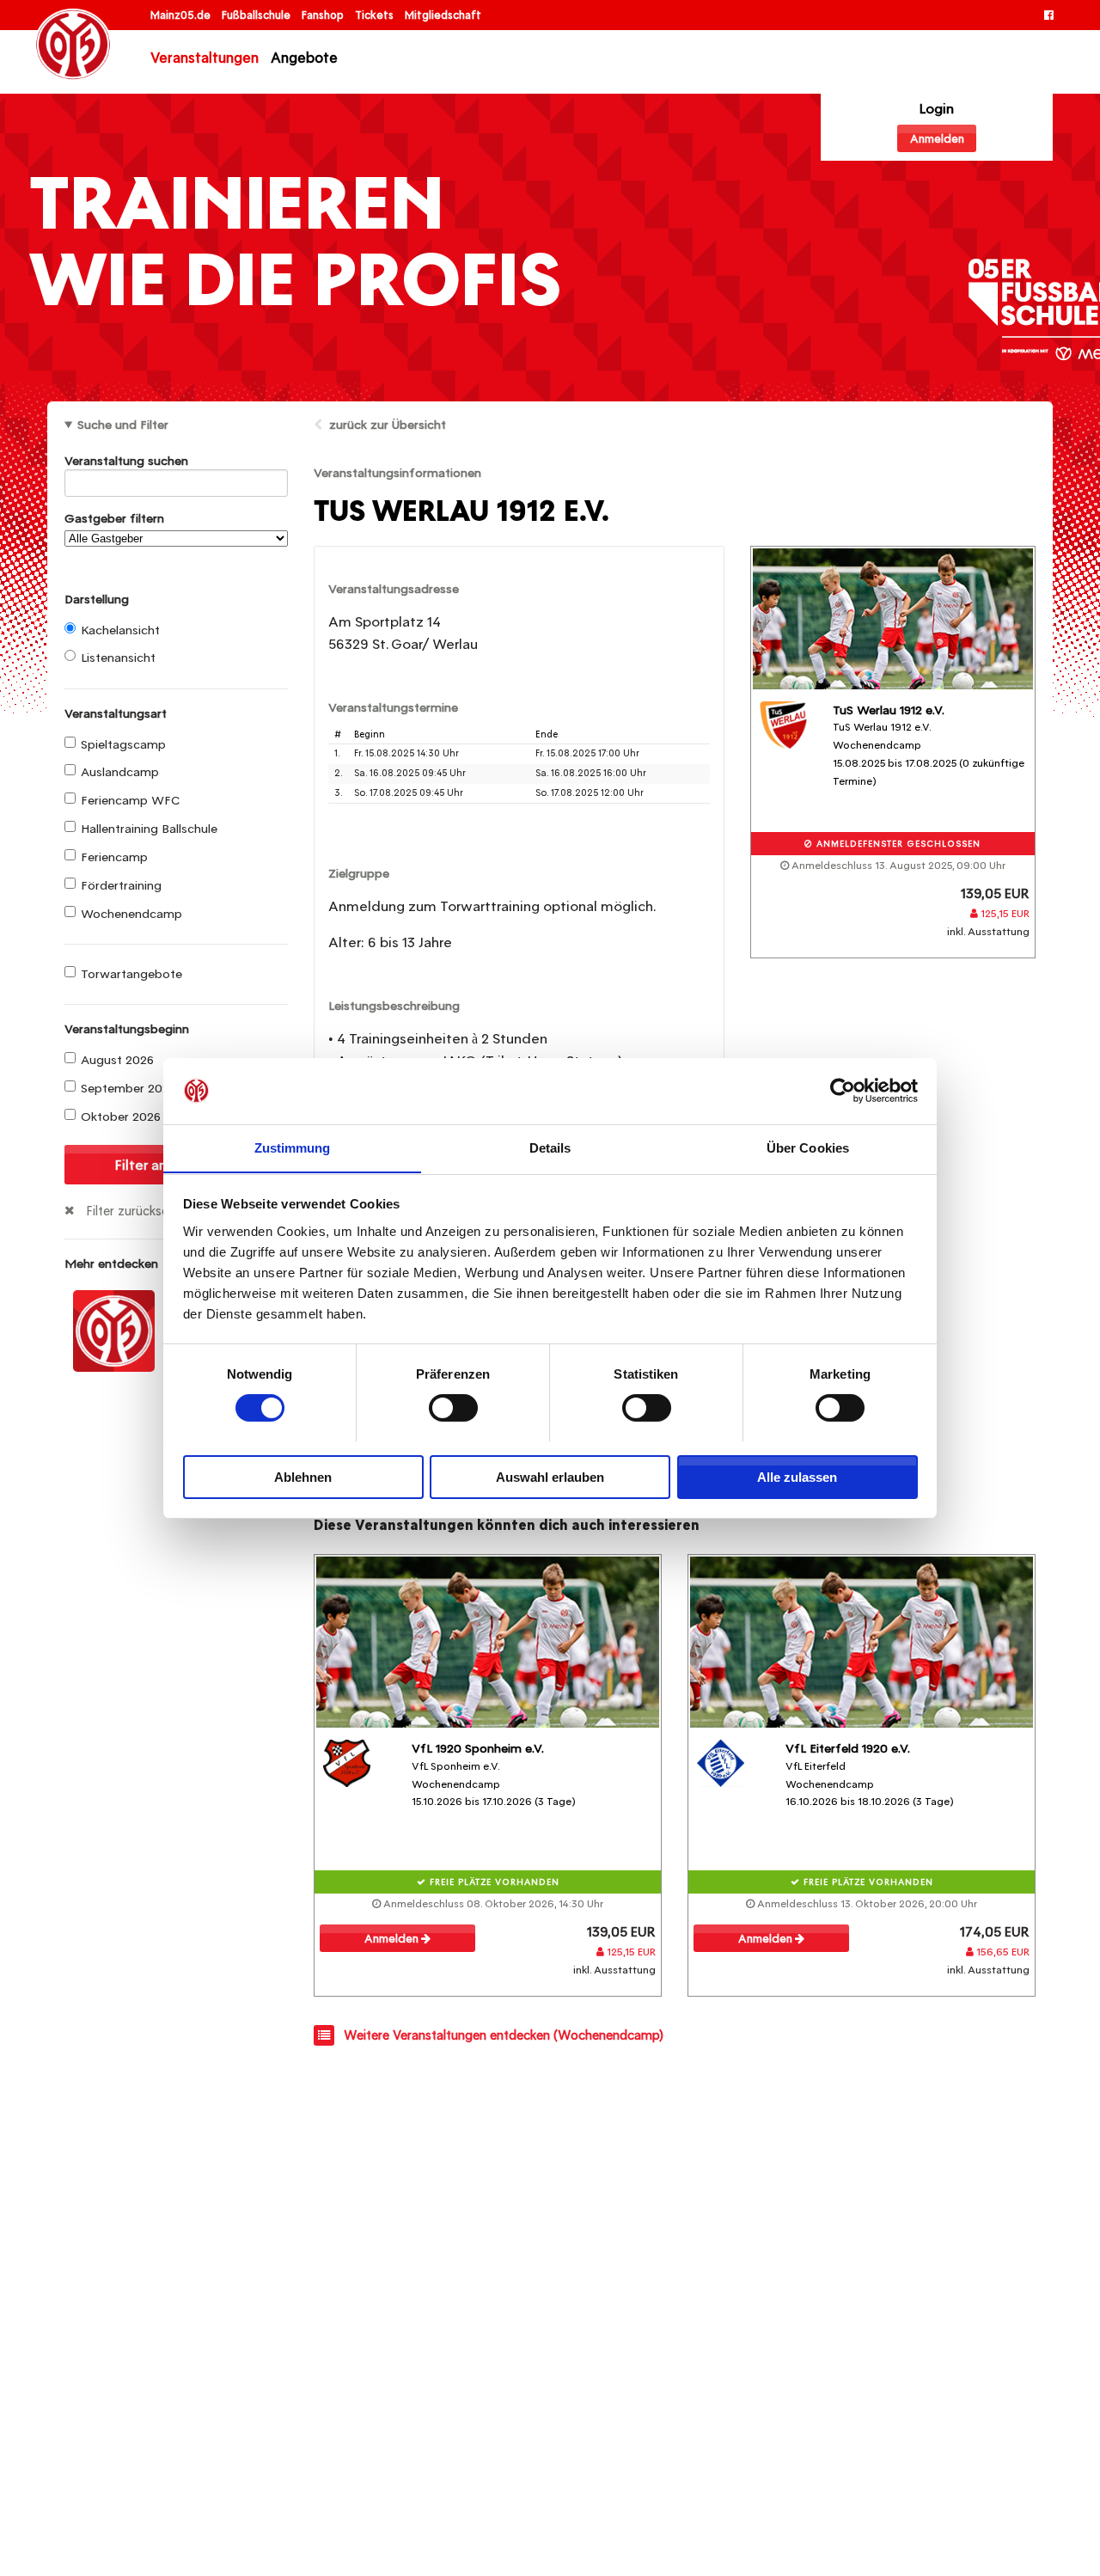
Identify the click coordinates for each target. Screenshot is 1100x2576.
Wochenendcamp (131, 914)
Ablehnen (303, 1476)
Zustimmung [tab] (293, 1147)
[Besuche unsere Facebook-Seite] (1049, 15)
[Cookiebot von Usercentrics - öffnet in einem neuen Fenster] (843, 1091)
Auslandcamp (120, 772)
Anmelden (937, 139)
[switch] (453, 1408)
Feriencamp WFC (130, 800)
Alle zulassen (797, 1476)
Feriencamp (114, 857)
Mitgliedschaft (443, 15)
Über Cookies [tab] (808, 1147)
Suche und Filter (123, 425)
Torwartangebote (131, 974)
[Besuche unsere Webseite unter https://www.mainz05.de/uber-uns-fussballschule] (114, 1330)
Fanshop (324, 15)
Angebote (304, 58)
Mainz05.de (182, 15)
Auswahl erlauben (550, 1476)
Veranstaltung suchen (126, 461)
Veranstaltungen (205, 58)
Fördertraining (121, 885)
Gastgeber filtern (114, 518)
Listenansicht (118, 658)
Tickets (376, 15)
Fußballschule (257, 15)
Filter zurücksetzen (140, 1211)
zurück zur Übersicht (388, 425)
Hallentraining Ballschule (149, 829)
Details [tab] (550, 1147)
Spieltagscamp (123, 744)
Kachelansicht (120, 630)
